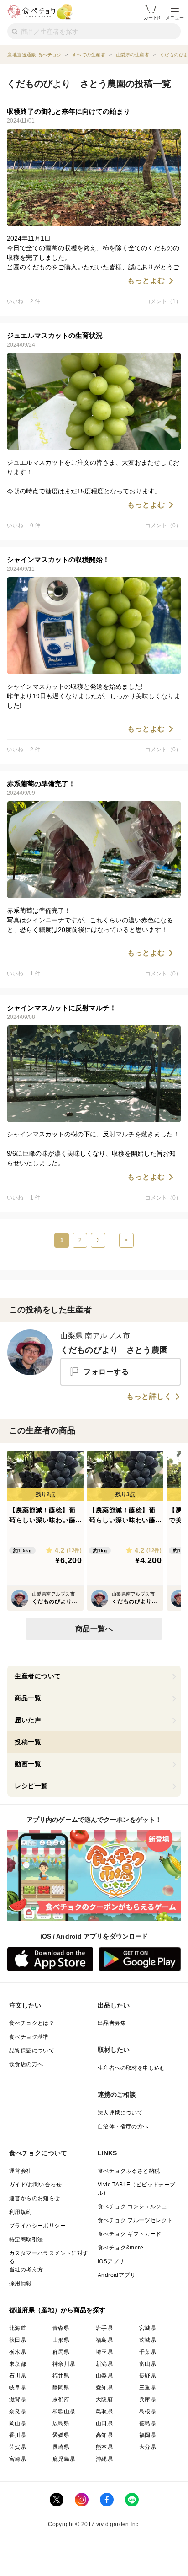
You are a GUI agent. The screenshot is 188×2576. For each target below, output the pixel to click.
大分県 (148, 2447)
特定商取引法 (26, 2239)
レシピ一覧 (31, 1786)
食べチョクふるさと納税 (129, 2171)
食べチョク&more (120, 2248)
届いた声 (28, 1720)
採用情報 (21, 2283)
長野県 (148, 2376)
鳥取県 (104, 2411)
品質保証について (32, 2051)
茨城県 (148, 2340)
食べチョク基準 (29, 2037)
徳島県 (148, 2423)
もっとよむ (146, 281)
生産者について (38, 1676)
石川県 (18, 2376)
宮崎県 (18, 2459)
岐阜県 (18, 2388)
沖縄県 (104, 2459)
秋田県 (18, 2340)
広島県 (61, 2423)
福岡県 (148, 2435)
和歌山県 (64, 2411)
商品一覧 (28, 1698)
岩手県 (104, 2328)
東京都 (18, 2364)
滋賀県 (18, 2399)
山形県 (61, 2340)
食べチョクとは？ (32, 2023)
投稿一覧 (28, 1742)
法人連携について (120, 2113)
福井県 (61, 2376)
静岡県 (61, 2388)
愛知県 (104, 2388)
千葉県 (148, 2352)
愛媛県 (61, 2435)
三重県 (148, 2388)
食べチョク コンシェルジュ (132, 2206)
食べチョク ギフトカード (130, 2234)
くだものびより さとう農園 (114, 1350)
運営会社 (21, 2171)
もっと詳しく (149, 1397)
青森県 (61, 2328)
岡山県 (18, 2423)
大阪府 (104, 2399)
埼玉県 (104, 2352)
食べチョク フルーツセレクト (135, 2220)
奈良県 (18, 2411)
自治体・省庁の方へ (123, 2126)
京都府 (61, 2399)
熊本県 (104, 2447)
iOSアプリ (111, 2261)
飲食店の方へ (26, 2064)
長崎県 (61, 2447)
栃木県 (18, 2352)
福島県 (104, 2340)
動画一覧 (28, 1764)
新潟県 (104, 2364)
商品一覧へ (94, 1629)
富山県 (148, 2364)
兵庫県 (148, 2399)
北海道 (18, 2328)
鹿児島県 (64, 2459)
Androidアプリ (117, 2275)
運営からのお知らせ (35, 2198)
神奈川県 (64, 2364)
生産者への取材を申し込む (132, 2068)
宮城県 (148, 2328)
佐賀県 (18, 2447)
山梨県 (104, 2376)
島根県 (148, 2411)
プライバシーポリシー (37, 2226)
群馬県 (61, 2352)
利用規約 (21, 2212)
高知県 (104, 2435)
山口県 (104, 2423)
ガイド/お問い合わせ (35, 2185)
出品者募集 (112, 2023)
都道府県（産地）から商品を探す (57, 2310)
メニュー (175, 18)
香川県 (18, 2435)
